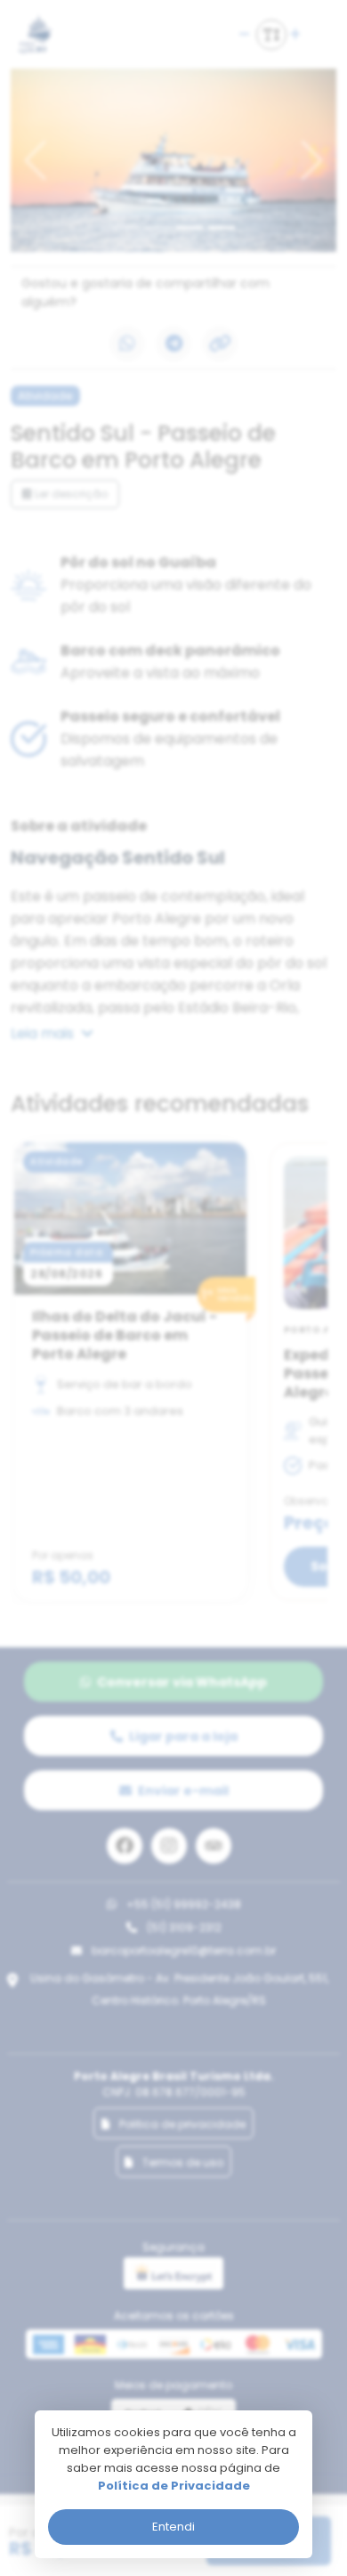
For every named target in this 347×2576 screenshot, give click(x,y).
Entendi (173, 2527)
